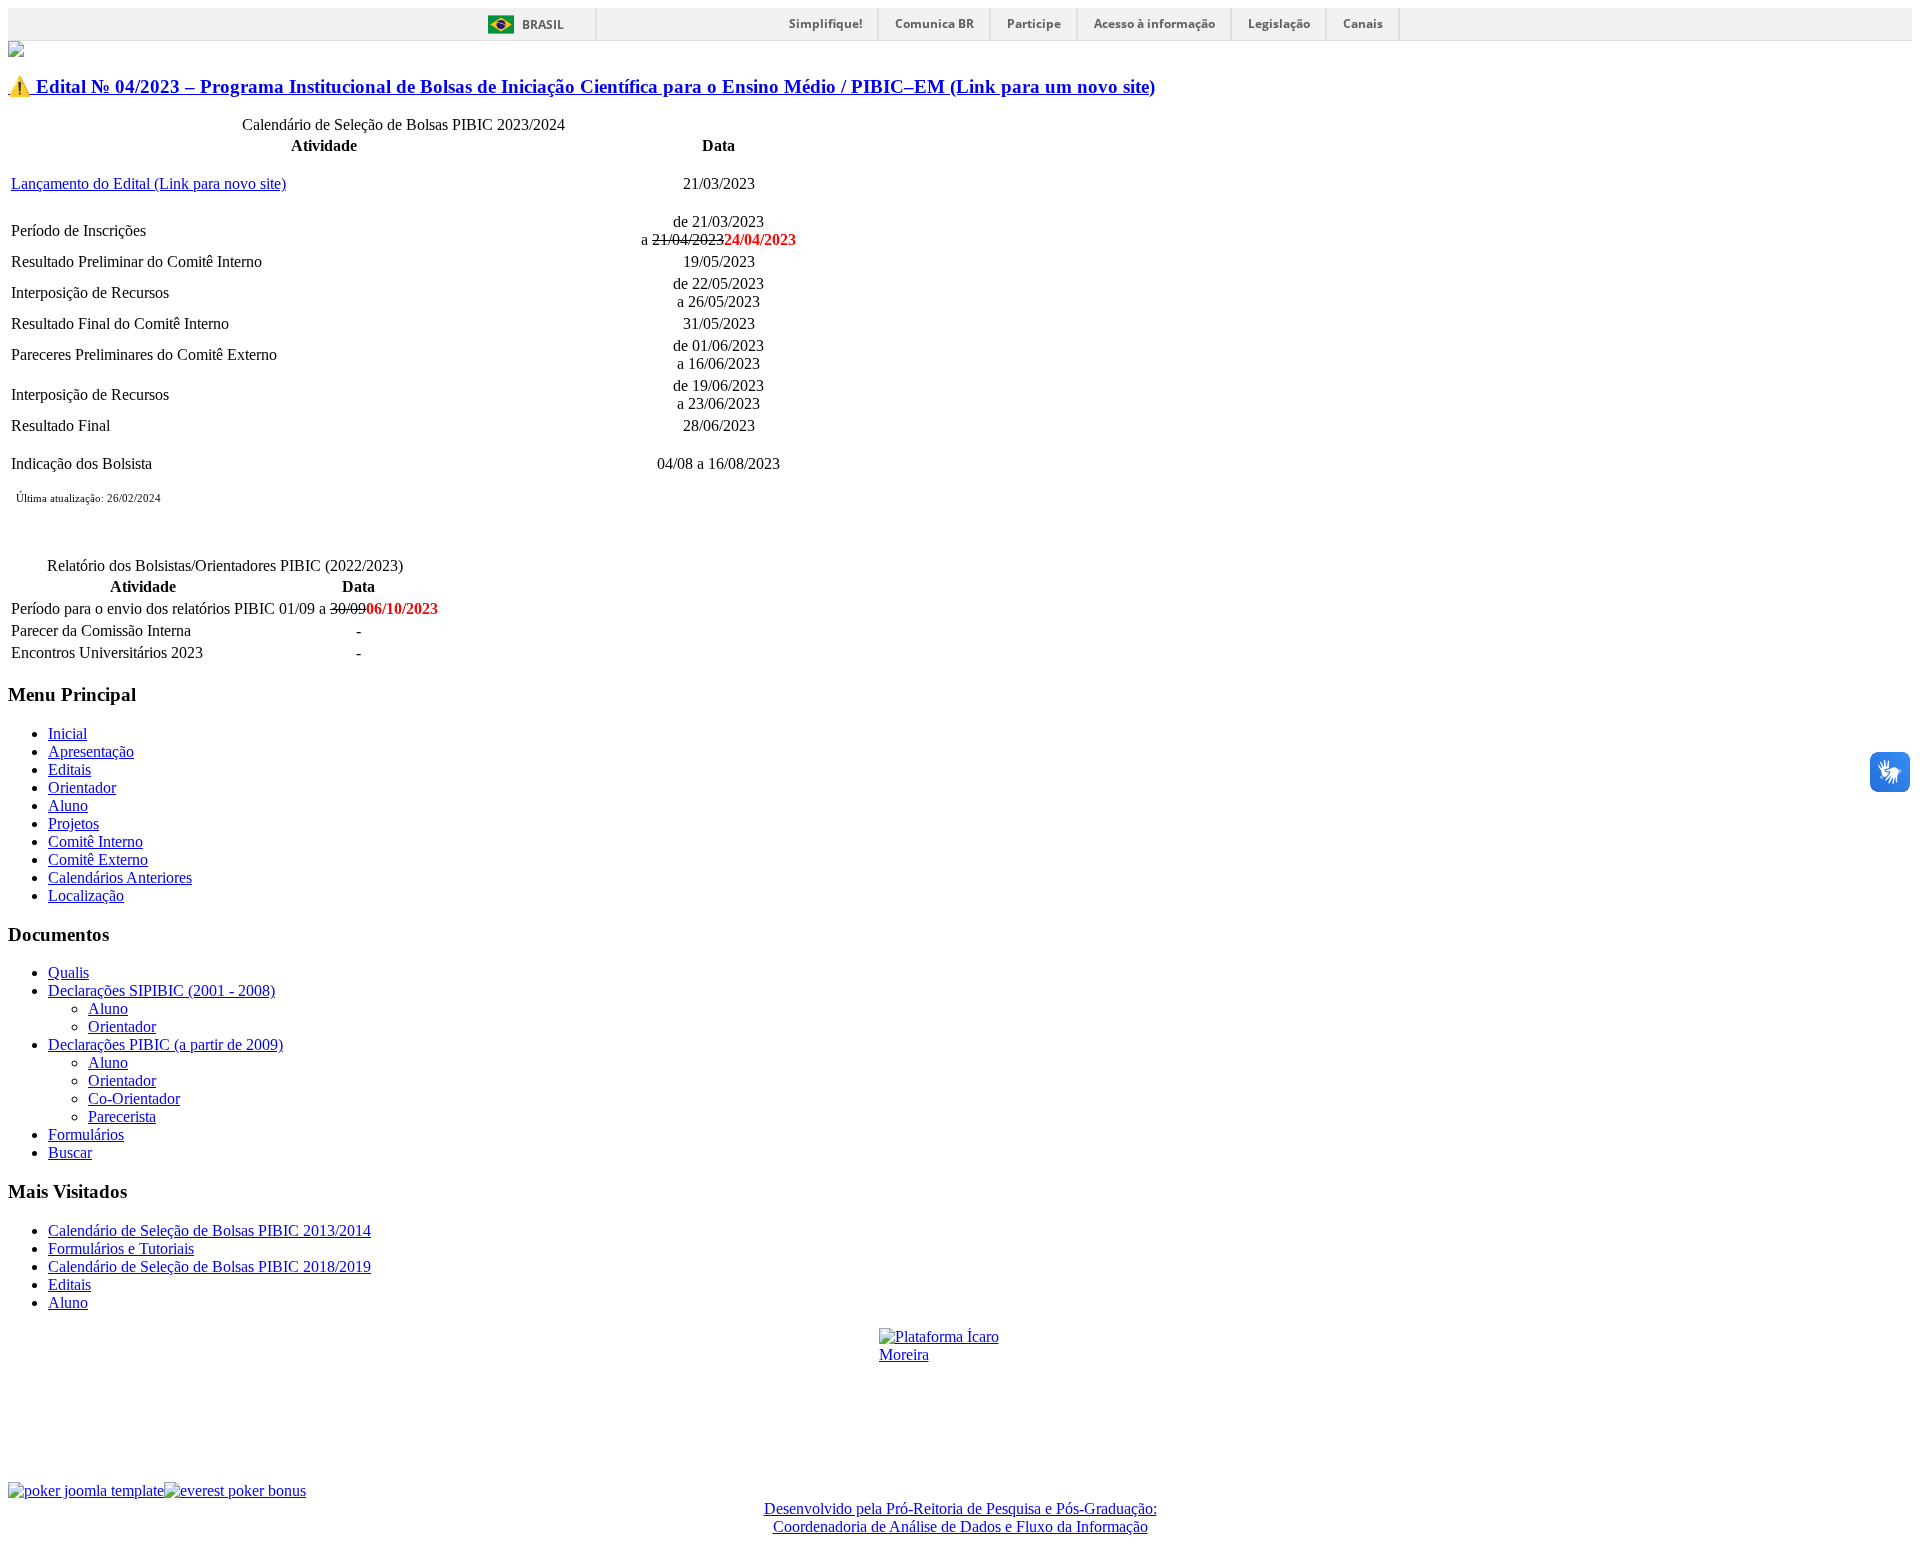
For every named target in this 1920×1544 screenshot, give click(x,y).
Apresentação (91, 751)
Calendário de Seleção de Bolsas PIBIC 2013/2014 (209, 1230)
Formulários (86, 1134)
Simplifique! (825, 23)
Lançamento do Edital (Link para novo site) (148, 183)
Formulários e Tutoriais (121, 1248)
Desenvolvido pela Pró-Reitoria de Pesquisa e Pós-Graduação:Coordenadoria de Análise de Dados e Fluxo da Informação (960, 1517)
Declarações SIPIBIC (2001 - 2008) (161, 990)
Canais (1363, 23)
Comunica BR (934, 23)
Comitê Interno (95, 841)
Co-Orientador (134, 1098)
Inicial (67, 733)
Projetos (73, 823)
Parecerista (122, 1116)
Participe (1034, 23)
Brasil (543, 24)
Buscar (70, 1152)
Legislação (1279, 23)
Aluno (68, 805)
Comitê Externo (98, 859)
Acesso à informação (1154, 23)
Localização (86, 895)
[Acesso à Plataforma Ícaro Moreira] (960, 1397)
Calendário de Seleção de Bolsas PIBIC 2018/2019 (209, 1266)
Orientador (82, 787)
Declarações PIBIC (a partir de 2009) (165, 1044)
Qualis (68, 972)
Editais (69, 769)
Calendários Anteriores (120, 877)
